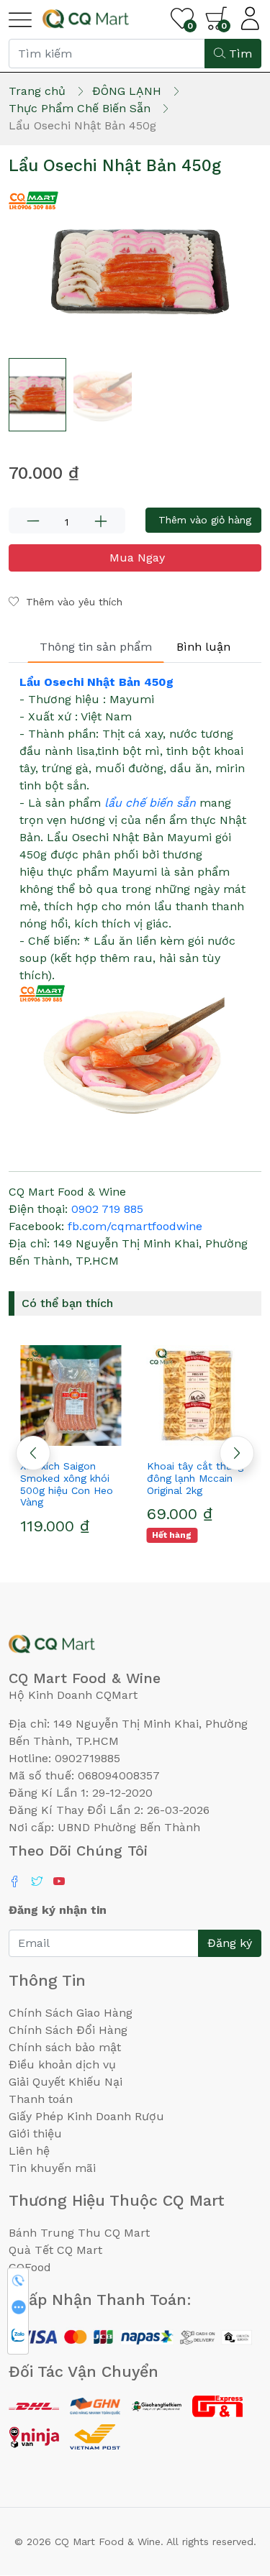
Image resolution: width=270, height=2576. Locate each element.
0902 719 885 (107, 1209)
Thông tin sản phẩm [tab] (96, 647)
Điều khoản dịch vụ (62, 2064)
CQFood (30, 2267)
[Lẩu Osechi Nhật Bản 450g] (135, 271)
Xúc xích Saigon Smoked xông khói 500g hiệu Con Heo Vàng (67, 1484)
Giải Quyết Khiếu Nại (66, 2082)
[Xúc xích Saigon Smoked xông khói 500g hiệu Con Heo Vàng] (72, 1395)
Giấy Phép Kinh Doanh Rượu (86, 2116)
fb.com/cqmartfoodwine (135, 1226)
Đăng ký (230, 1943)
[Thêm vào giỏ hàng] (98, 1440)
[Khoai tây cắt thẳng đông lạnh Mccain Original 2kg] (199, 1395)
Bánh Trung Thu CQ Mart (79, 2233)
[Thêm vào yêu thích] (46, 1440)
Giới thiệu (35, 2133)
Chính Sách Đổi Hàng (68, 2030)
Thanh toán (41, 2099)
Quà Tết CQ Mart (55, 2250)
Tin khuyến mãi (52, 2168)
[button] (237, 1453)
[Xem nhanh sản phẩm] (72, 1440)
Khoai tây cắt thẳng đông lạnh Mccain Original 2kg (195, 1478)
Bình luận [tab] (203, 647)
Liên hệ (29, 2151)
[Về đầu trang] (230, 2488)
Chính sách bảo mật (65, 2047)
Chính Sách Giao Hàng (71, 2013)
